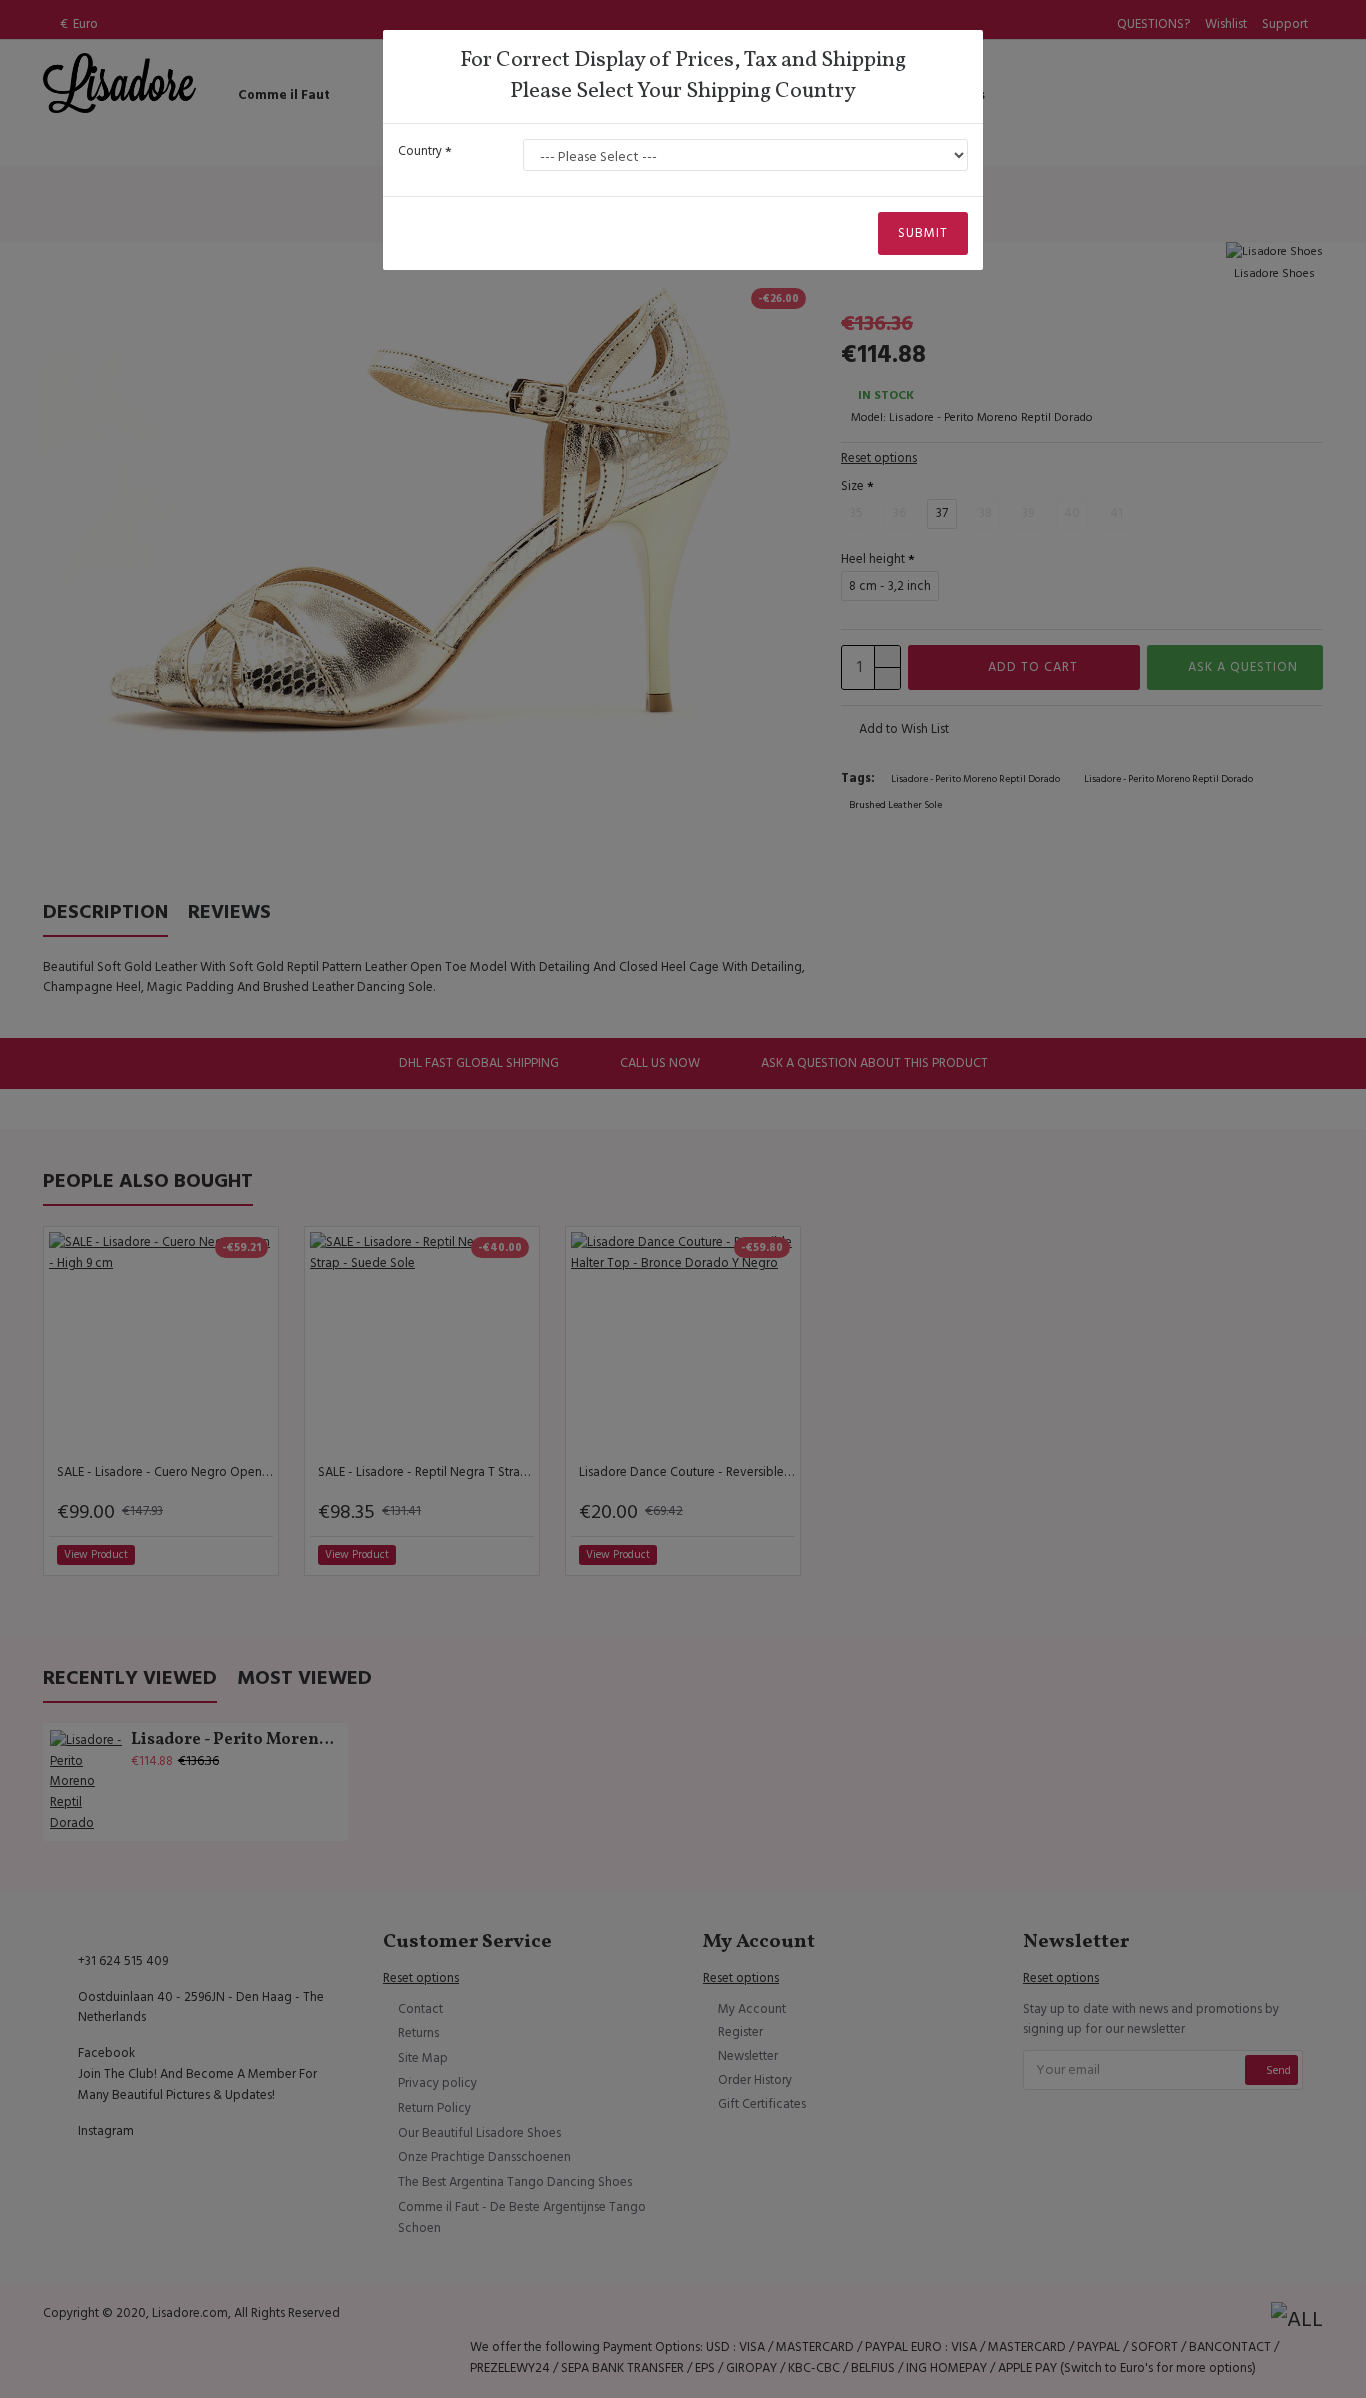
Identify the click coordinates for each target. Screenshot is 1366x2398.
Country (420, 151)
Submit (923, 233)
